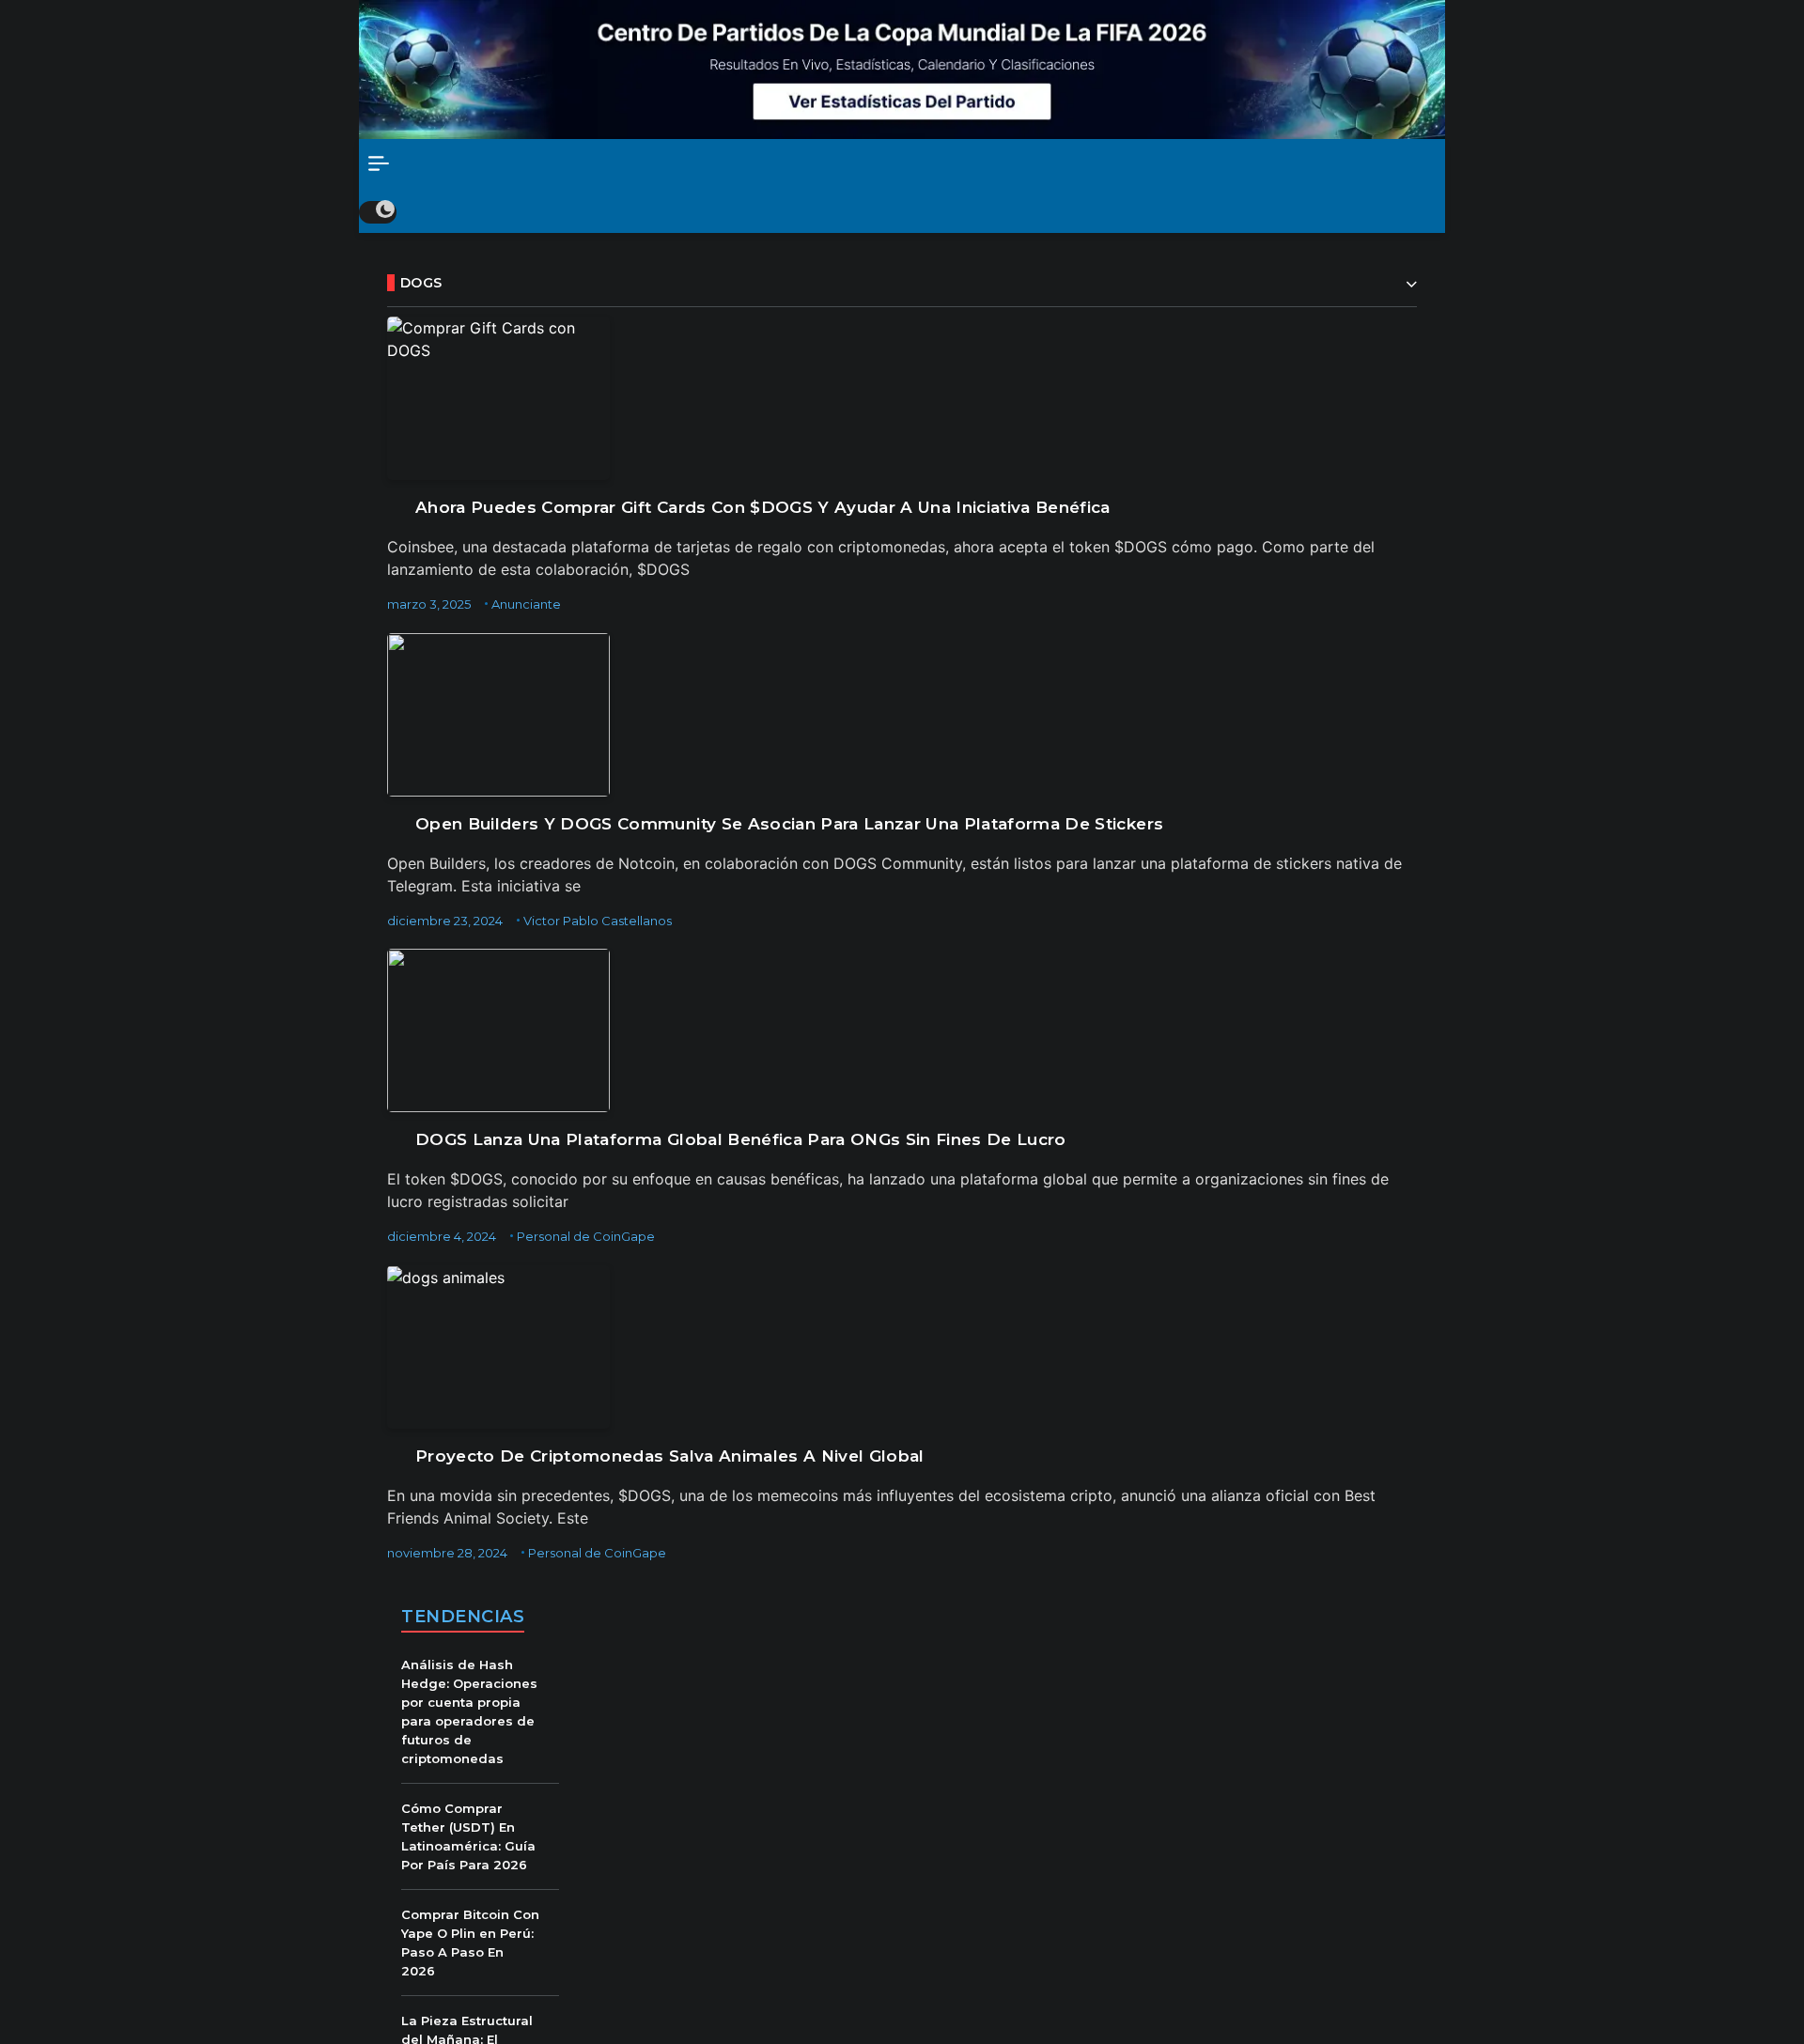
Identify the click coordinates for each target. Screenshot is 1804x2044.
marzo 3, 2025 (429, 604)
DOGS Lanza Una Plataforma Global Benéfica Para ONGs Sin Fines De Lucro (741, 1139)
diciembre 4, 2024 (442, 1236)
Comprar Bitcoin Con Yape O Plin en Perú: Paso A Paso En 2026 (470, 1943)
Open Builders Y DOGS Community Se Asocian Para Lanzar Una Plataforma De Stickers (789, 824)
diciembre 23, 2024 (445, 921)
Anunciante (526, 604)
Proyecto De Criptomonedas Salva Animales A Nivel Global (670, 1456)
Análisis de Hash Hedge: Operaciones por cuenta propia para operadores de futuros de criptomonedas (469, 1711)
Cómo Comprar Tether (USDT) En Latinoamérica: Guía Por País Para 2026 (468, 1836)
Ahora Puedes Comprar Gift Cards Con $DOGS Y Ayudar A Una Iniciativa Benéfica (763, 507)
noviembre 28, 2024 (447, 1553)
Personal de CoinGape (586, 1236)
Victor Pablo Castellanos (598, 921)
